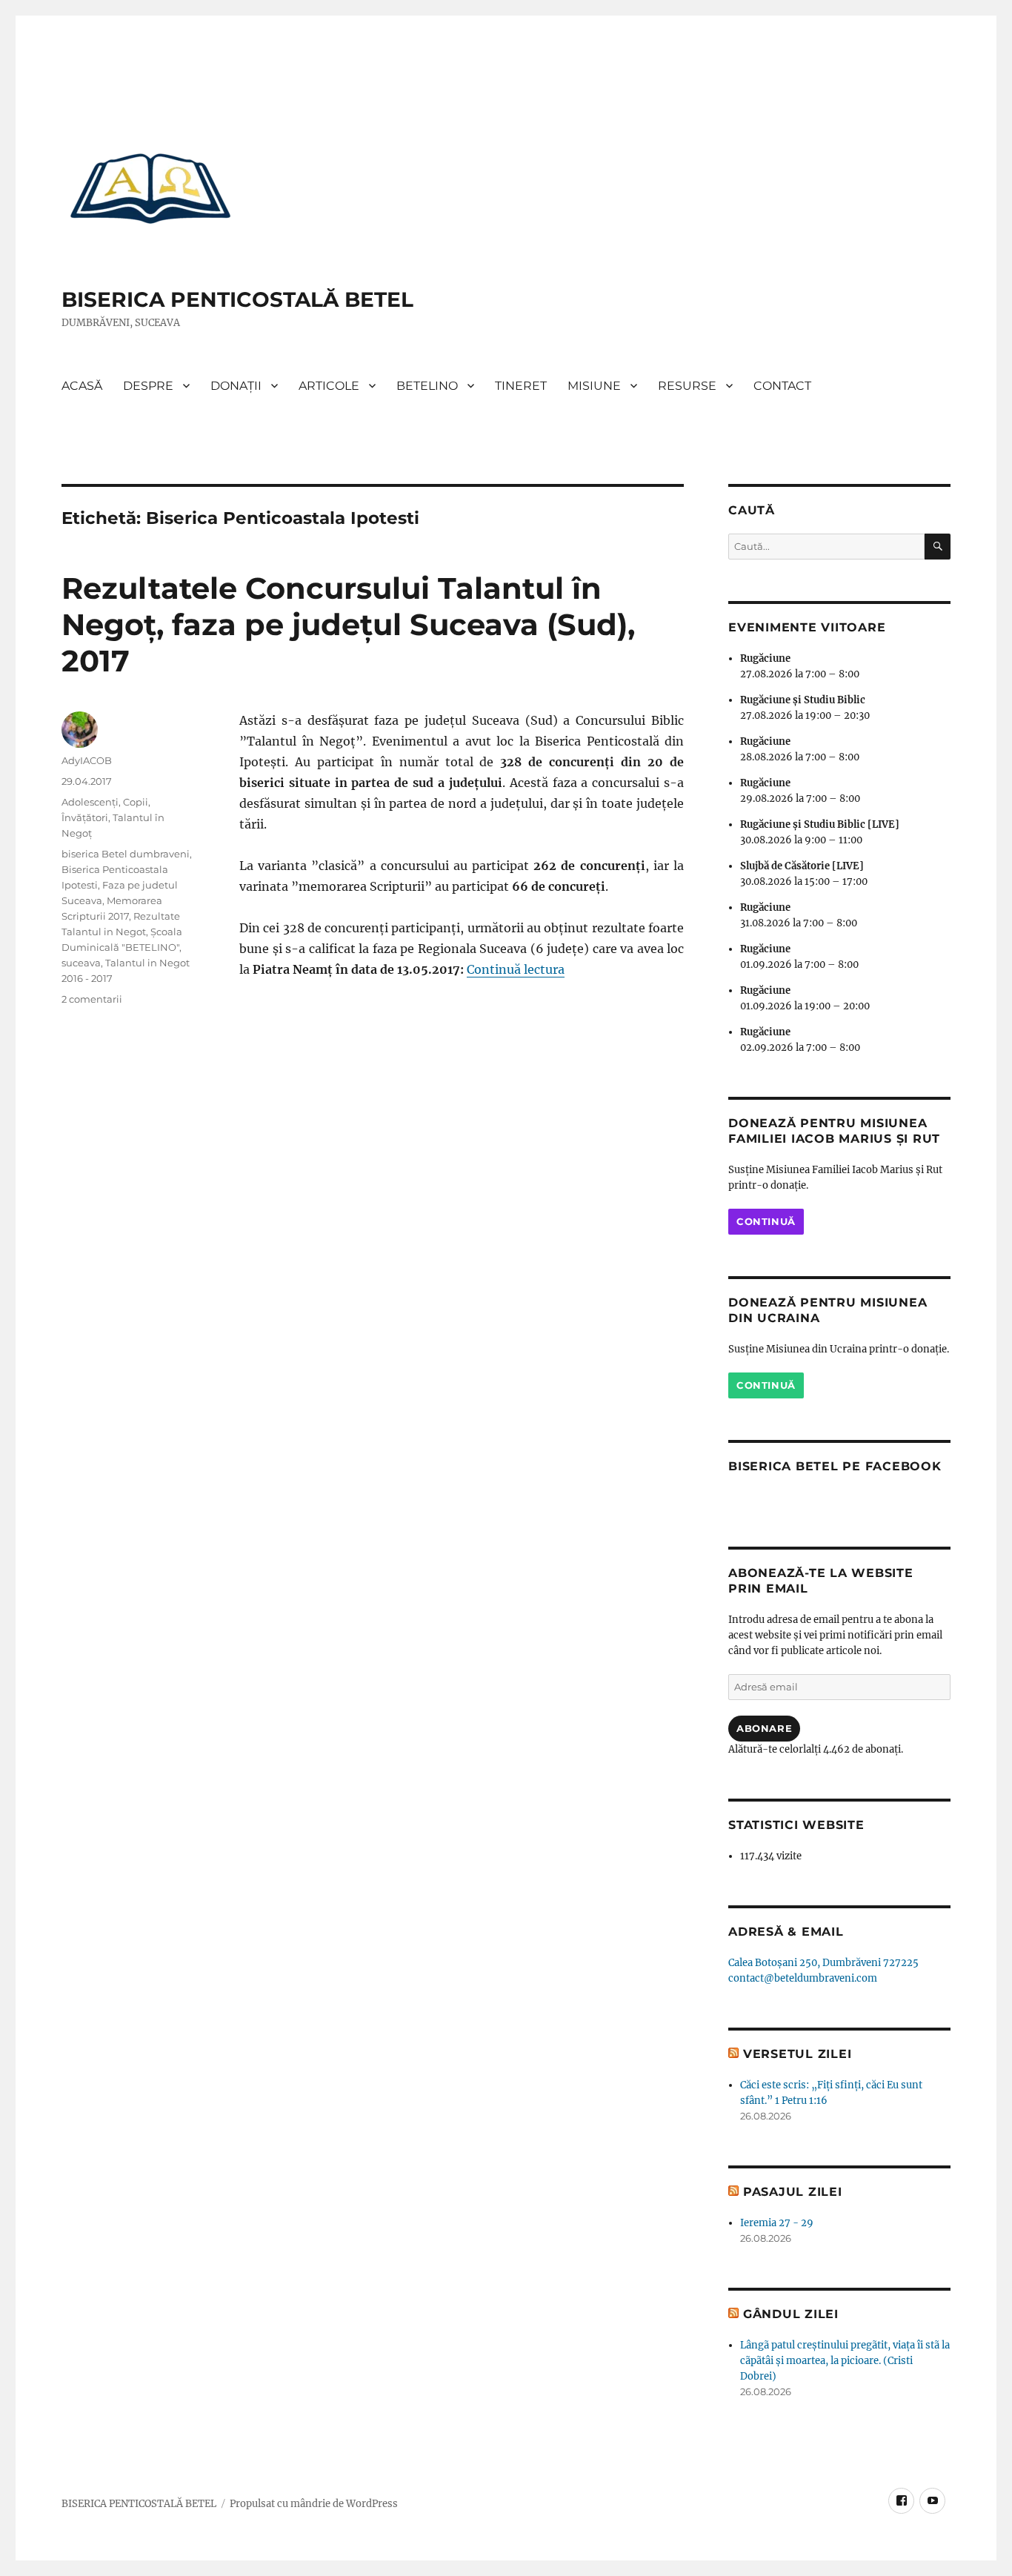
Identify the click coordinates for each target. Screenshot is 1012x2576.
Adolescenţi (90, 802)
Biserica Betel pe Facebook (835, 1466)
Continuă (766, 1221)
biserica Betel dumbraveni (126, 854)
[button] (150, 187)
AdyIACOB (87, 760)
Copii (136, 802)
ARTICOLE (329, 386)
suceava (81, 963)
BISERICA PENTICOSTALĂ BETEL (237, 299)
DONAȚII (236, 386)
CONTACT (782, 386)
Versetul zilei (798, 2054)
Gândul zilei (791, 2314)
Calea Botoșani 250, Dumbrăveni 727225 (823, 1963)
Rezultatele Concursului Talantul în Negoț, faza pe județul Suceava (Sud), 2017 (348, 624)
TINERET (521, 386)
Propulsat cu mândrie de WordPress (314, 2504)
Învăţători (85, 817)
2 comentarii (92, 999)
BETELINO (427, 386)
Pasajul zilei (793, 2192)
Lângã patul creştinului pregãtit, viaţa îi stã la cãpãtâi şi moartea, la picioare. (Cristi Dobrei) (845, 2361)
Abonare (764, 1728)
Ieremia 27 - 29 (777, 2223)
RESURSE (687, 386)
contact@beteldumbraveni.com (803, 1978)
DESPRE (148, 386)
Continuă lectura (516, 969)
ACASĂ (82, 386)
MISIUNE (594, 386)
